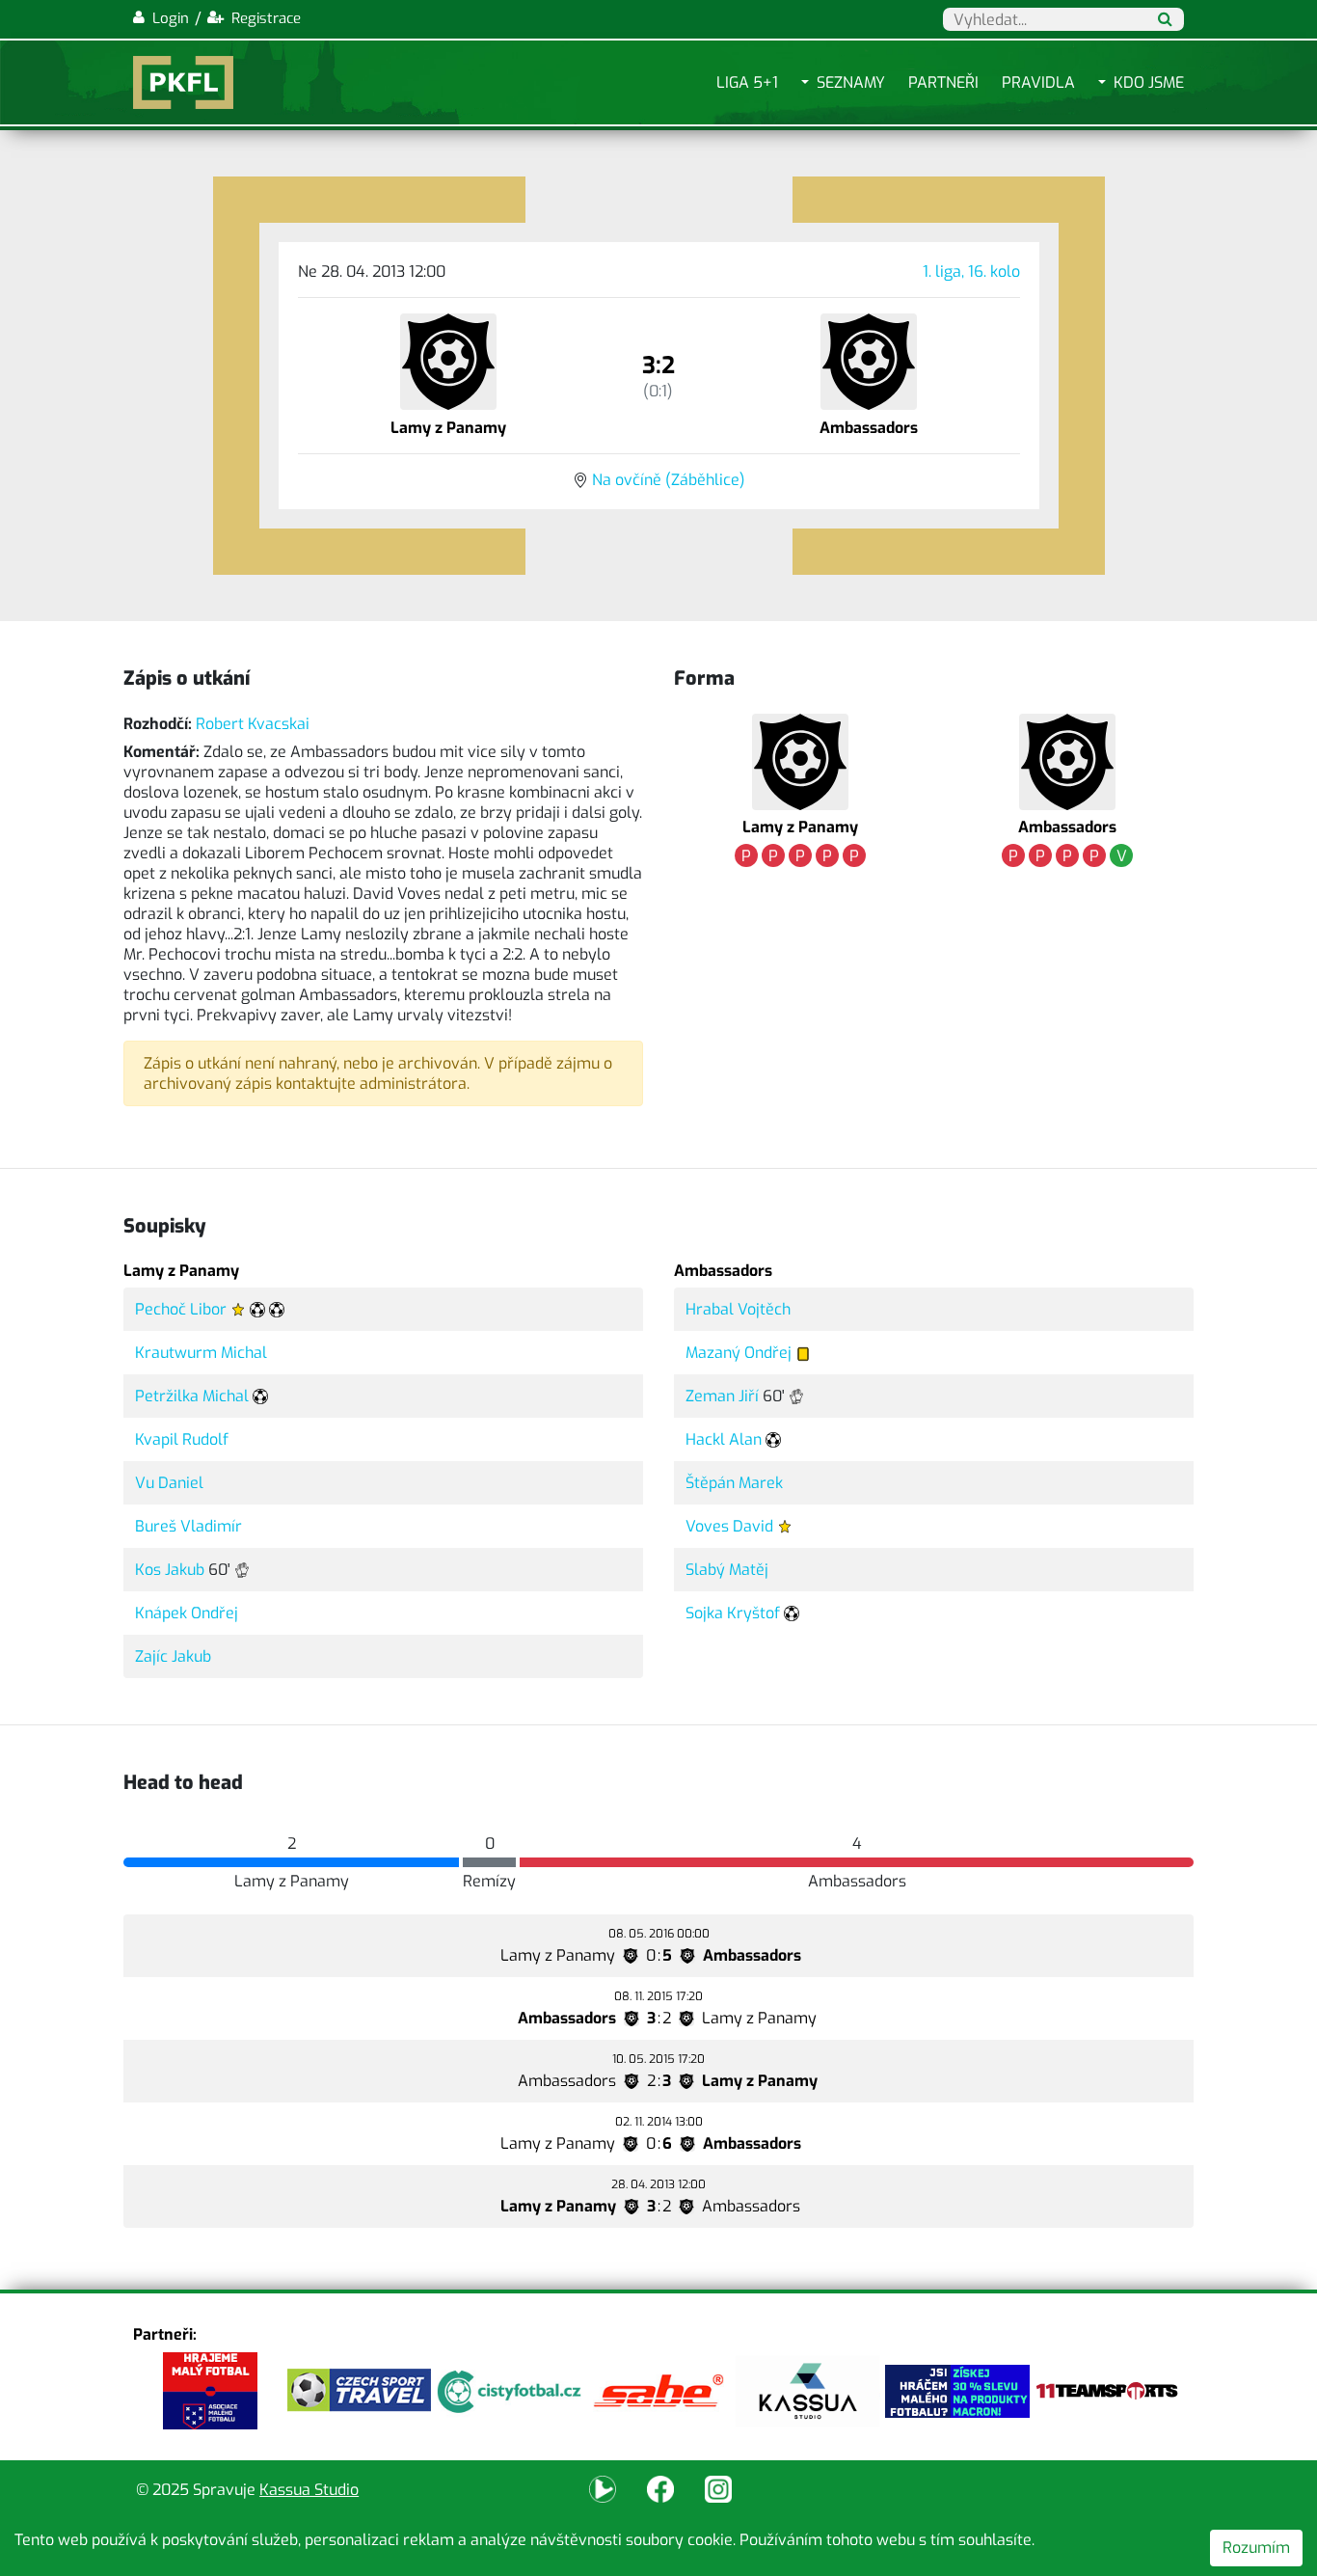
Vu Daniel (169, 1483)
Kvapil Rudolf (182, 1439)
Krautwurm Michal (201, 1353)
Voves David (729, 1526)
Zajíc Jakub (173, 1656)
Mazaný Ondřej (739, 1353)
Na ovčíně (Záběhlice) (669, 480)
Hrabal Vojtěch (738, 1309)
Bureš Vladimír (188, 1526)
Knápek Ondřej (187, 1613)
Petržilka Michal (192, 1396)
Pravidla (1038, 82)
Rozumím (1256, 2548)
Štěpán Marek (734, 1483)
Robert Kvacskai (253, 724)
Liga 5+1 (747, 82)
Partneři (943, 82)
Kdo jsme (1149, 82)
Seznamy (851, 82)
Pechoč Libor (181, 1309)
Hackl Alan (724, 1439)
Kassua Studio (309, 2490)
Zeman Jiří (722, 1396)
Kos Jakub (170, 1570)
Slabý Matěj (727, 1570)
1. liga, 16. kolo (971, 271)
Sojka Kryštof (733, 1613)
